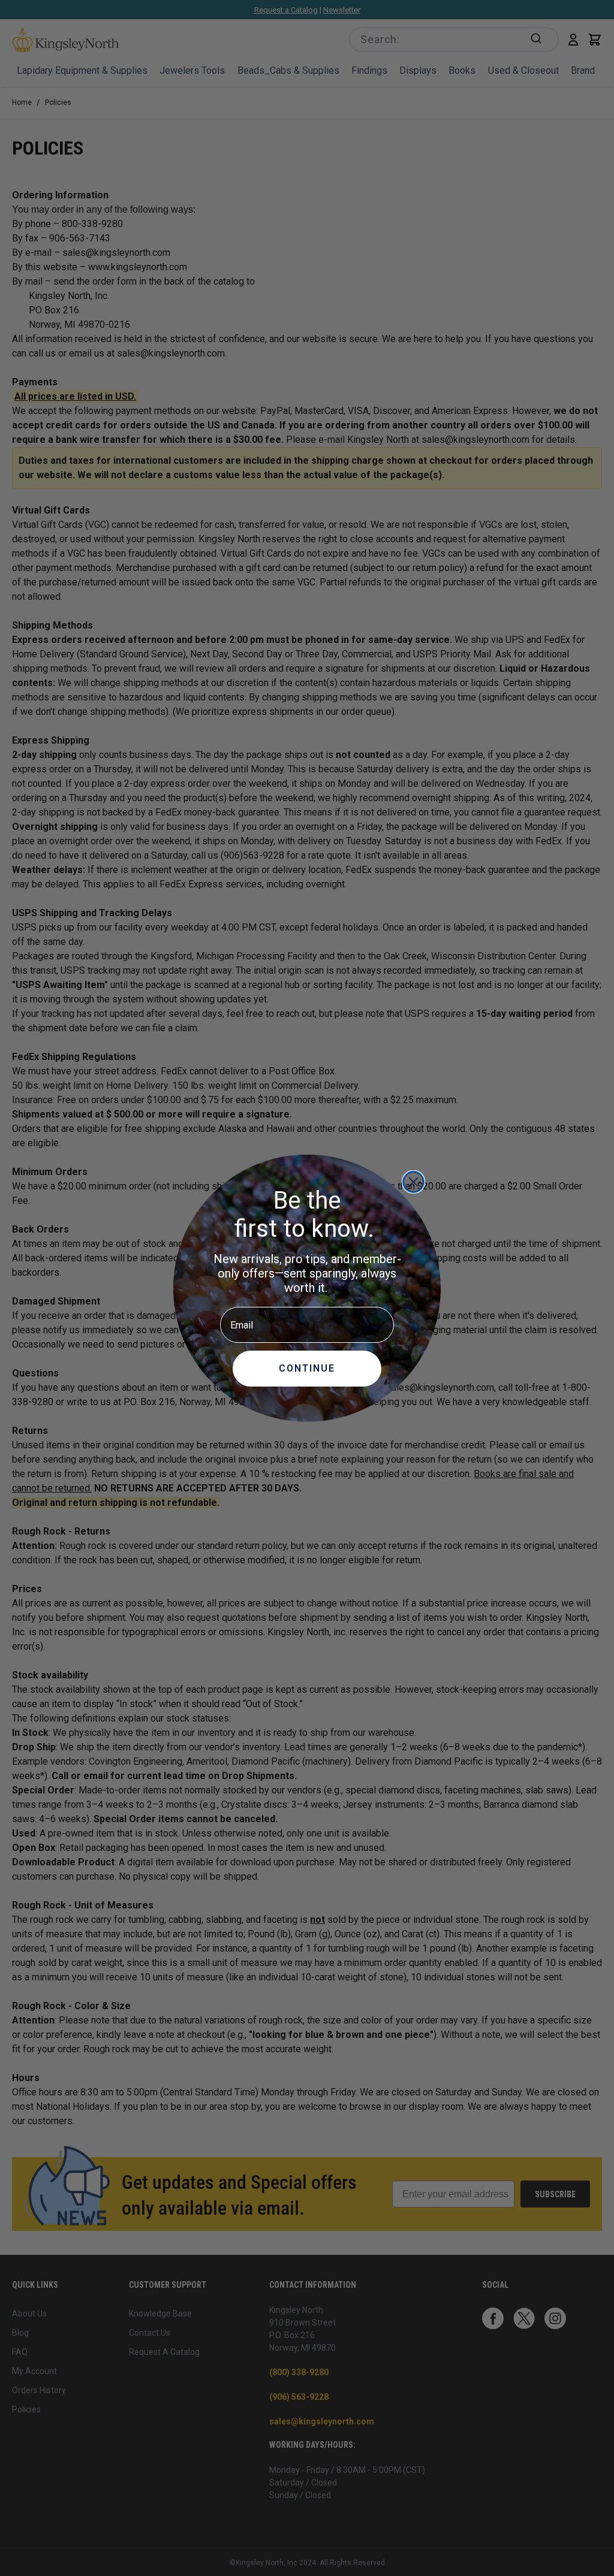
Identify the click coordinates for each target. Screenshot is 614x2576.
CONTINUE (307, 1368)
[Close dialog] (413, 1182)
